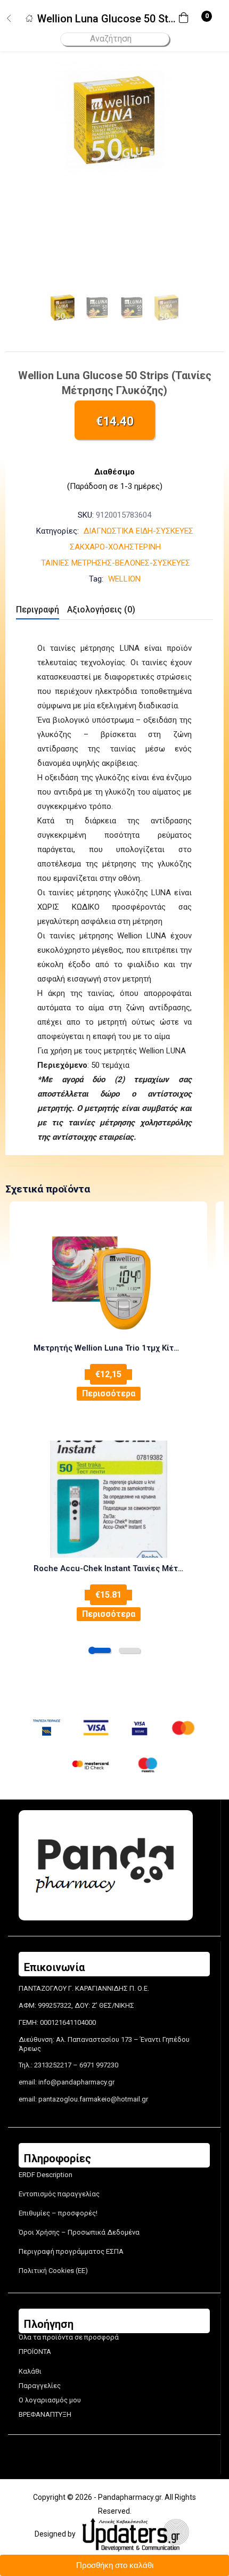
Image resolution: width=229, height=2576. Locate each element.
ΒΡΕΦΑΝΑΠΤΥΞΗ (45, 2414)
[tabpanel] (108, 1312)
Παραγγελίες (40, 2386)
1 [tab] (100, 1650)
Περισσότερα (109, 1393)
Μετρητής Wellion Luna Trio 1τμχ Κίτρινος (108, 1348)
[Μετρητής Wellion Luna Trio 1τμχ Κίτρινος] (108, 1279)
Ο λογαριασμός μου (50, 2400)
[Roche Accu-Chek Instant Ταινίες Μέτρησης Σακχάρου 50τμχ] (108, 1499)
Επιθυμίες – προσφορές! (58, 2213)
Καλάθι (30, 2371)
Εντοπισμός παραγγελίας (59, 2194)
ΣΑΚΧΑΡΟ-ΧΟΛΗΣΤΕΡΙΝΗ (115, 547)
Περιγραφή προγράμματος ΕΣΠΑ (71, 2251)
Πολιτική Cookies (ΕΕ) (53, 2271)
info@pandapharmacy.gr (76, 2082)
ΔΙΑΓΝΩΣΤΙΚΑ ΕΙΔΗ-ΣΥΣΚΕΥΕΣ (138, 531)
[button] (186, 19)
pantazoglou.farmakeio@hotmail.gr (93, 2099)
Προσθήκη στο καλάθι (115, 2565)
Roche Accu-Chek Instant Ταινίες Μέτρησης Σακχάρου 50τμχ (108, 1568)
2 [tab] (129, 1650)
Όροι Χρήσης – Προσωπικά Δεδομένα (79, 2232)
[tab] (42, 611)
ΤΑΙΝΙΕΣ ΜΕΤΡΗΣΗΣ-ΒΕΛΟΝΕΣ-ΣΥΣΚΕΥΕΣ (116, 563)
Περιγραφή (38, 610)
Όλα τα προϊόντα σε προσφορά (69, 2337)
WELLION (124, 579)
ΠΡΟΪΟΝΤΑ (35, 2352)
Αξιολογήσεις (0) (101, 610)
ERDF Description (46, 2175)
